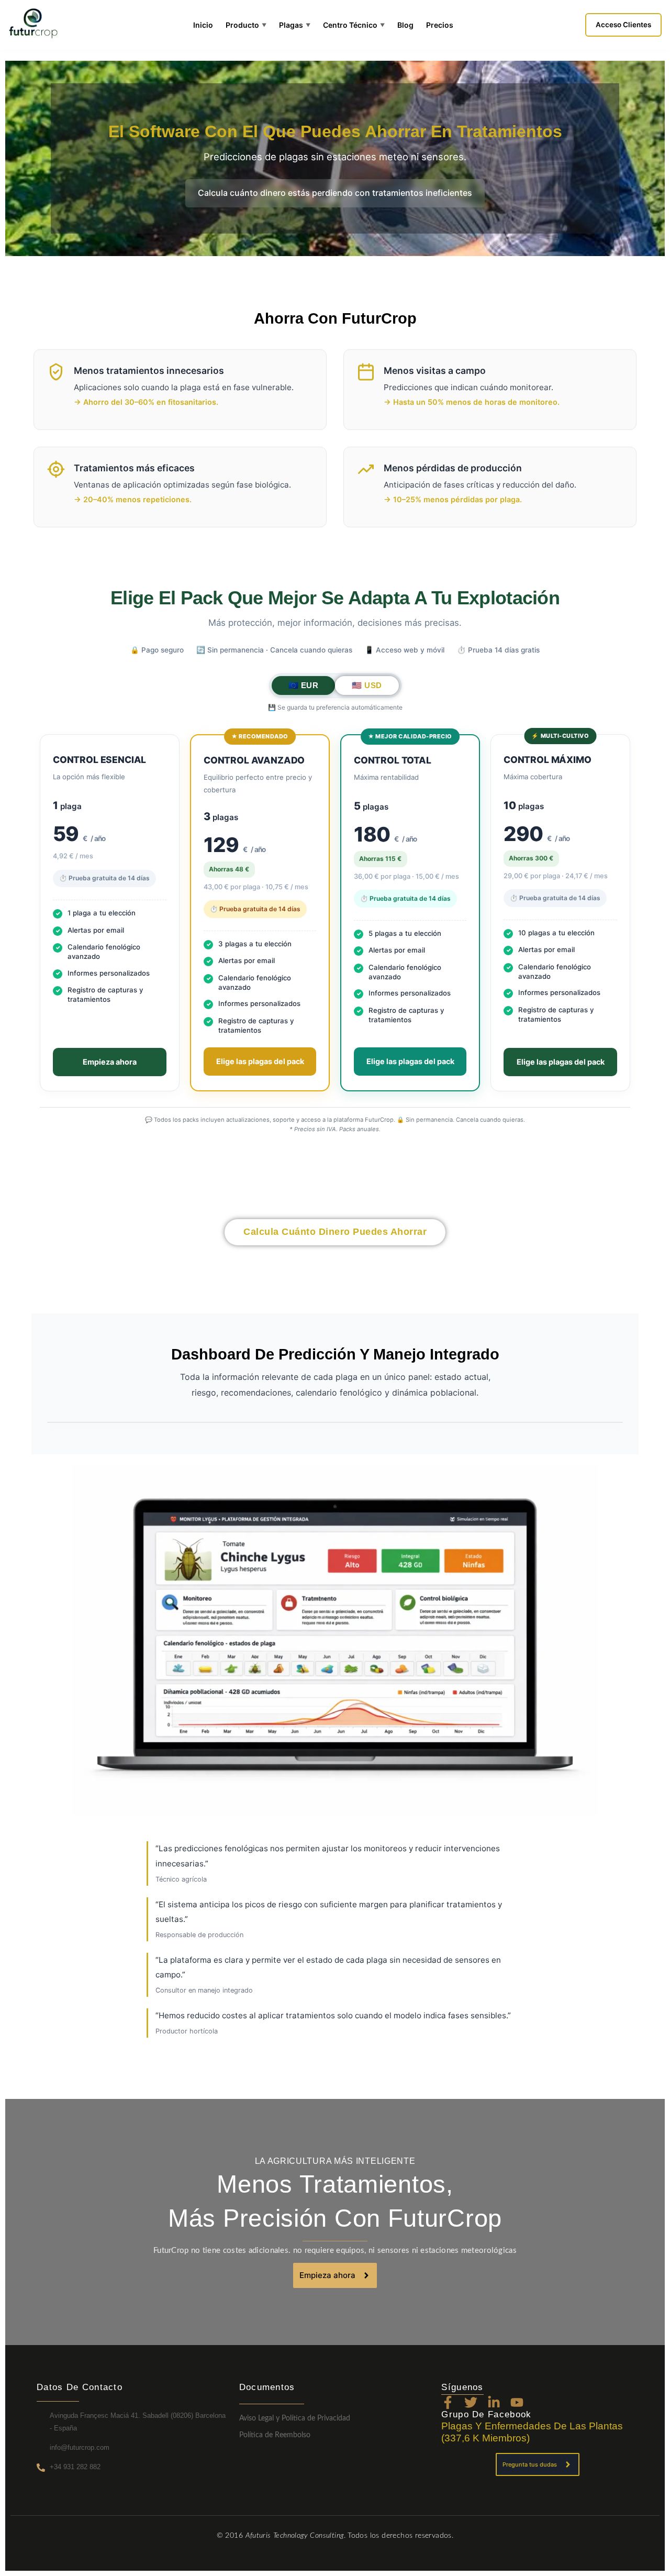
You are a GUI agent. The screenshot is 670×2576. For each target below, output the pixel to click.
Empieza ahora (110, 1062)
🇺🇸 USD (367, 685)
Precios (440, 25)
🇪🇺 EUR (304, 685)
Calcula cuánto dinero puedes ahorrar (335, 1232)
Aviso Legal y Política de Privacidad (295, 2418)
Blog (405, 25)
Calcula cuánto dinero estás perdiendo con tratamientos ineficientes (335, 193)
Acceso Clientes (623, 25)
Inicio (203, 25)
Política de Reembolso (275, 2435)
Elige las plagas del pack (260, 1061)
